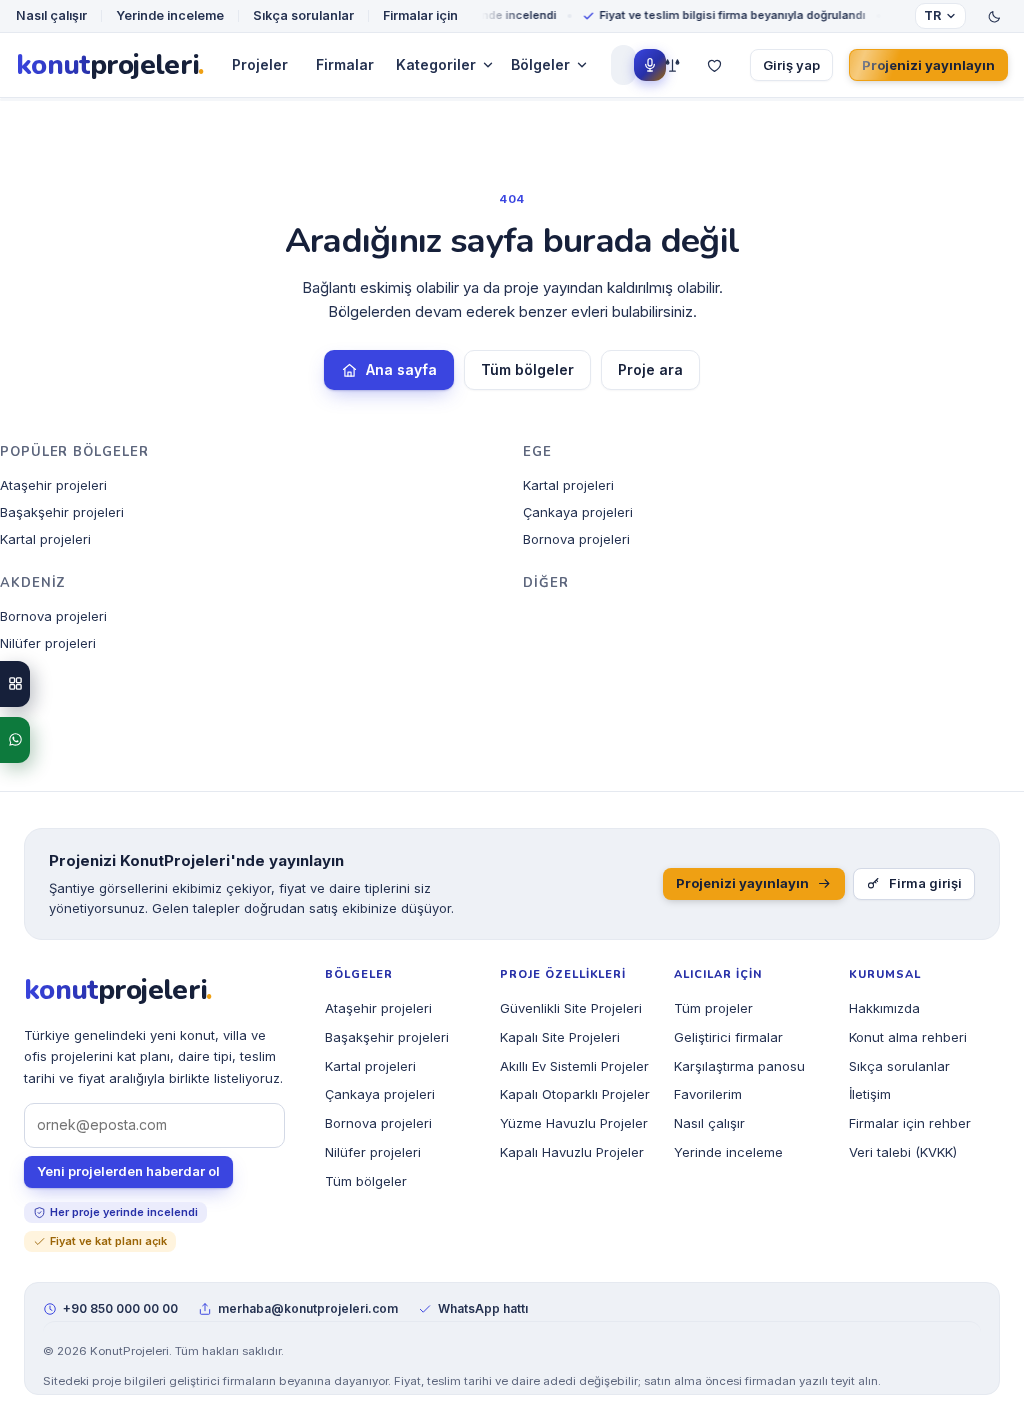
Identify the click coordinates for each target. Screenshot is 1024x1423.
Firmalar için (420, 15)
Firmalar (345, 64)
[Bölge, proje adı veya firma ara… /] (621, 65)
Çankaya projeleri (578, 512)
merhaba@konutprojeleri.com (308, 1308)
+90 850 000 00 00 (120, 1308)
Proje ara (650, 369)
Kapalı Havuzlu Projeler (572, 1152)
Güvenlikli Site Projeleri (571, 1008)
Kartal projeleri (45, 539)
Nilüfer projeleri (48, 643)
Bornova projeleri (576, 539)
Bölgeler (540, 64)
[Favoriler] (714, 65)
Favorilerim (708, 1094)
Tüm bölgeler (527, 369)
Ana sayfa (401, 369)
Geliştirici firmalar (728, 1037)
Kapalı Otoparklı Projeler (575, 1094)
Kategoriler (436, 64)
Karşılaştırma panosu (739, 1066)
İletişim (870, 1094)
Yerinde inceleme (170, 15)
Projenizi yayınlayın (928, 65)
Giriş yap (791, 65)
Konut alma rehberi (908, 1037)
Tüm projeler (713, 1008)
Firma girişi (925, 883)
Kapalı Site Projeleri (560, 1037)
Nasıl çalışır (51, 15)
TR (932, 15)
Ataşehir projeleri (53, 485)
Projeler (260, 64)
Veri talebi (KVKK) (903, 1152)
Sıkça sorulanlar (303, 15)
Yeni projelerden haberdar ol (128, 1171)
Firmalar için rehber (910, 1123)
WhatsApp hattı (483, 1308)
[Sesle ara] (650, 65)
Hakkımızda (884, 1008)
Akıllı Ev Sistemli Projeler (574, 1066)
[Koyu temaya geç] (994, 16)
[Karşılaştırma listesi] (672, 65)
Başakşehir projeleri (62, 512)
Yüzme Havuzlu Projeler (574, 1123)
